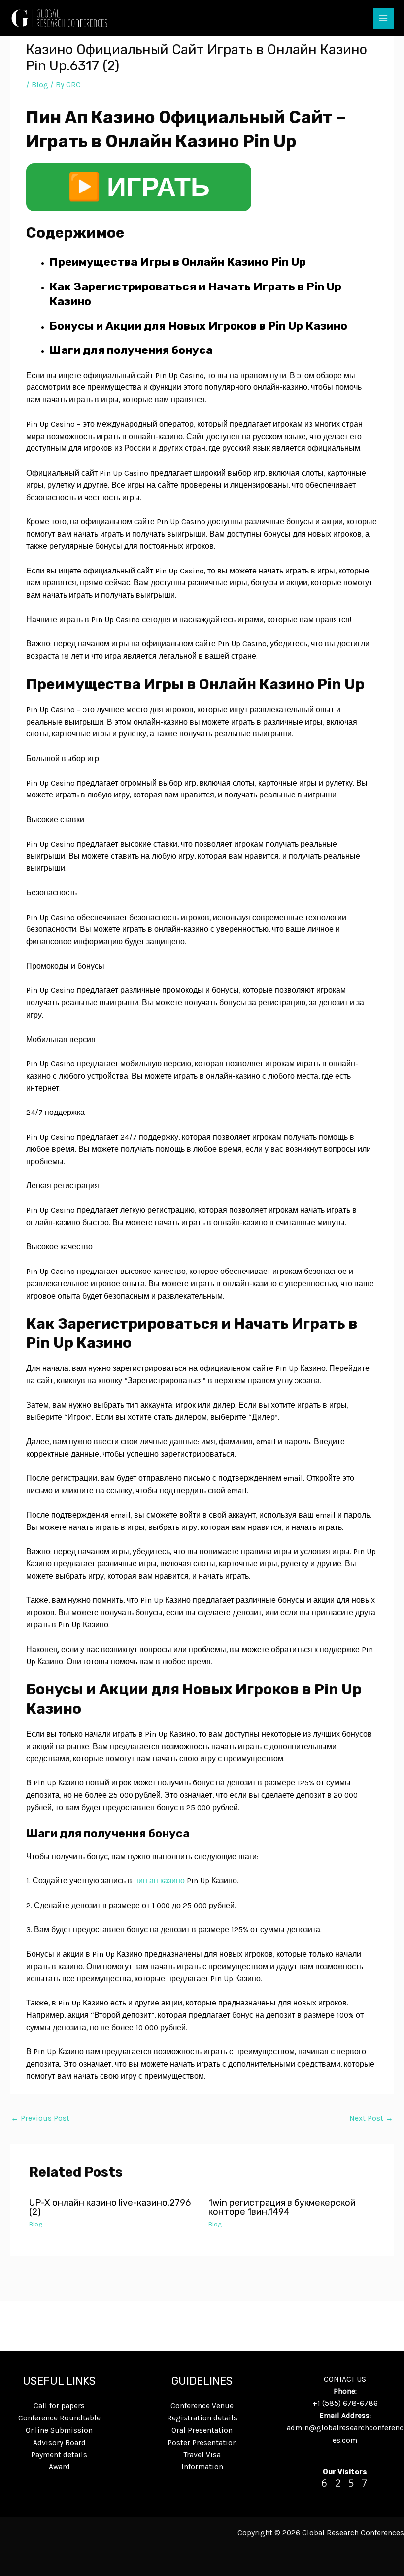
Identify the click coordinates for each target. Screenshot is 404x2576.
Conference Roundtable (59, 2418)
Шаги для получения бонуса (131, 350)
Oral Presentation (202, 2430)
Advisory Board (59, 2443)
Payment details (59, 2455)
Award (59, 2467)
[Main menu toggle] (384, 18)
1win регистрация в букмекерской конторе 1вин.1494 (282, 2207)
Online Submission (59, 2430)
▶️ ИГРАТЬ (139, 187)
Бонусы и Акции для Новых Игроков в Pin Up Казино (198, 326)
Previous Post (40, 2118)
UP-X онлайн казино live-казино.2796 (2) (110, 2207)
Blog (40, 85)
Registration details (202, 2418)
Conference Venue (202, 2406)
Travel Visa (202, 2455)
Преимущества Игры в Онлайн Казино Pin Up (178, 262)
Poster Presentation (202, 2443)
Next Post (371, 2118)
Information (202, 2467)
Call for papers (59, 2406)
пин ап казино (159, 1881)
